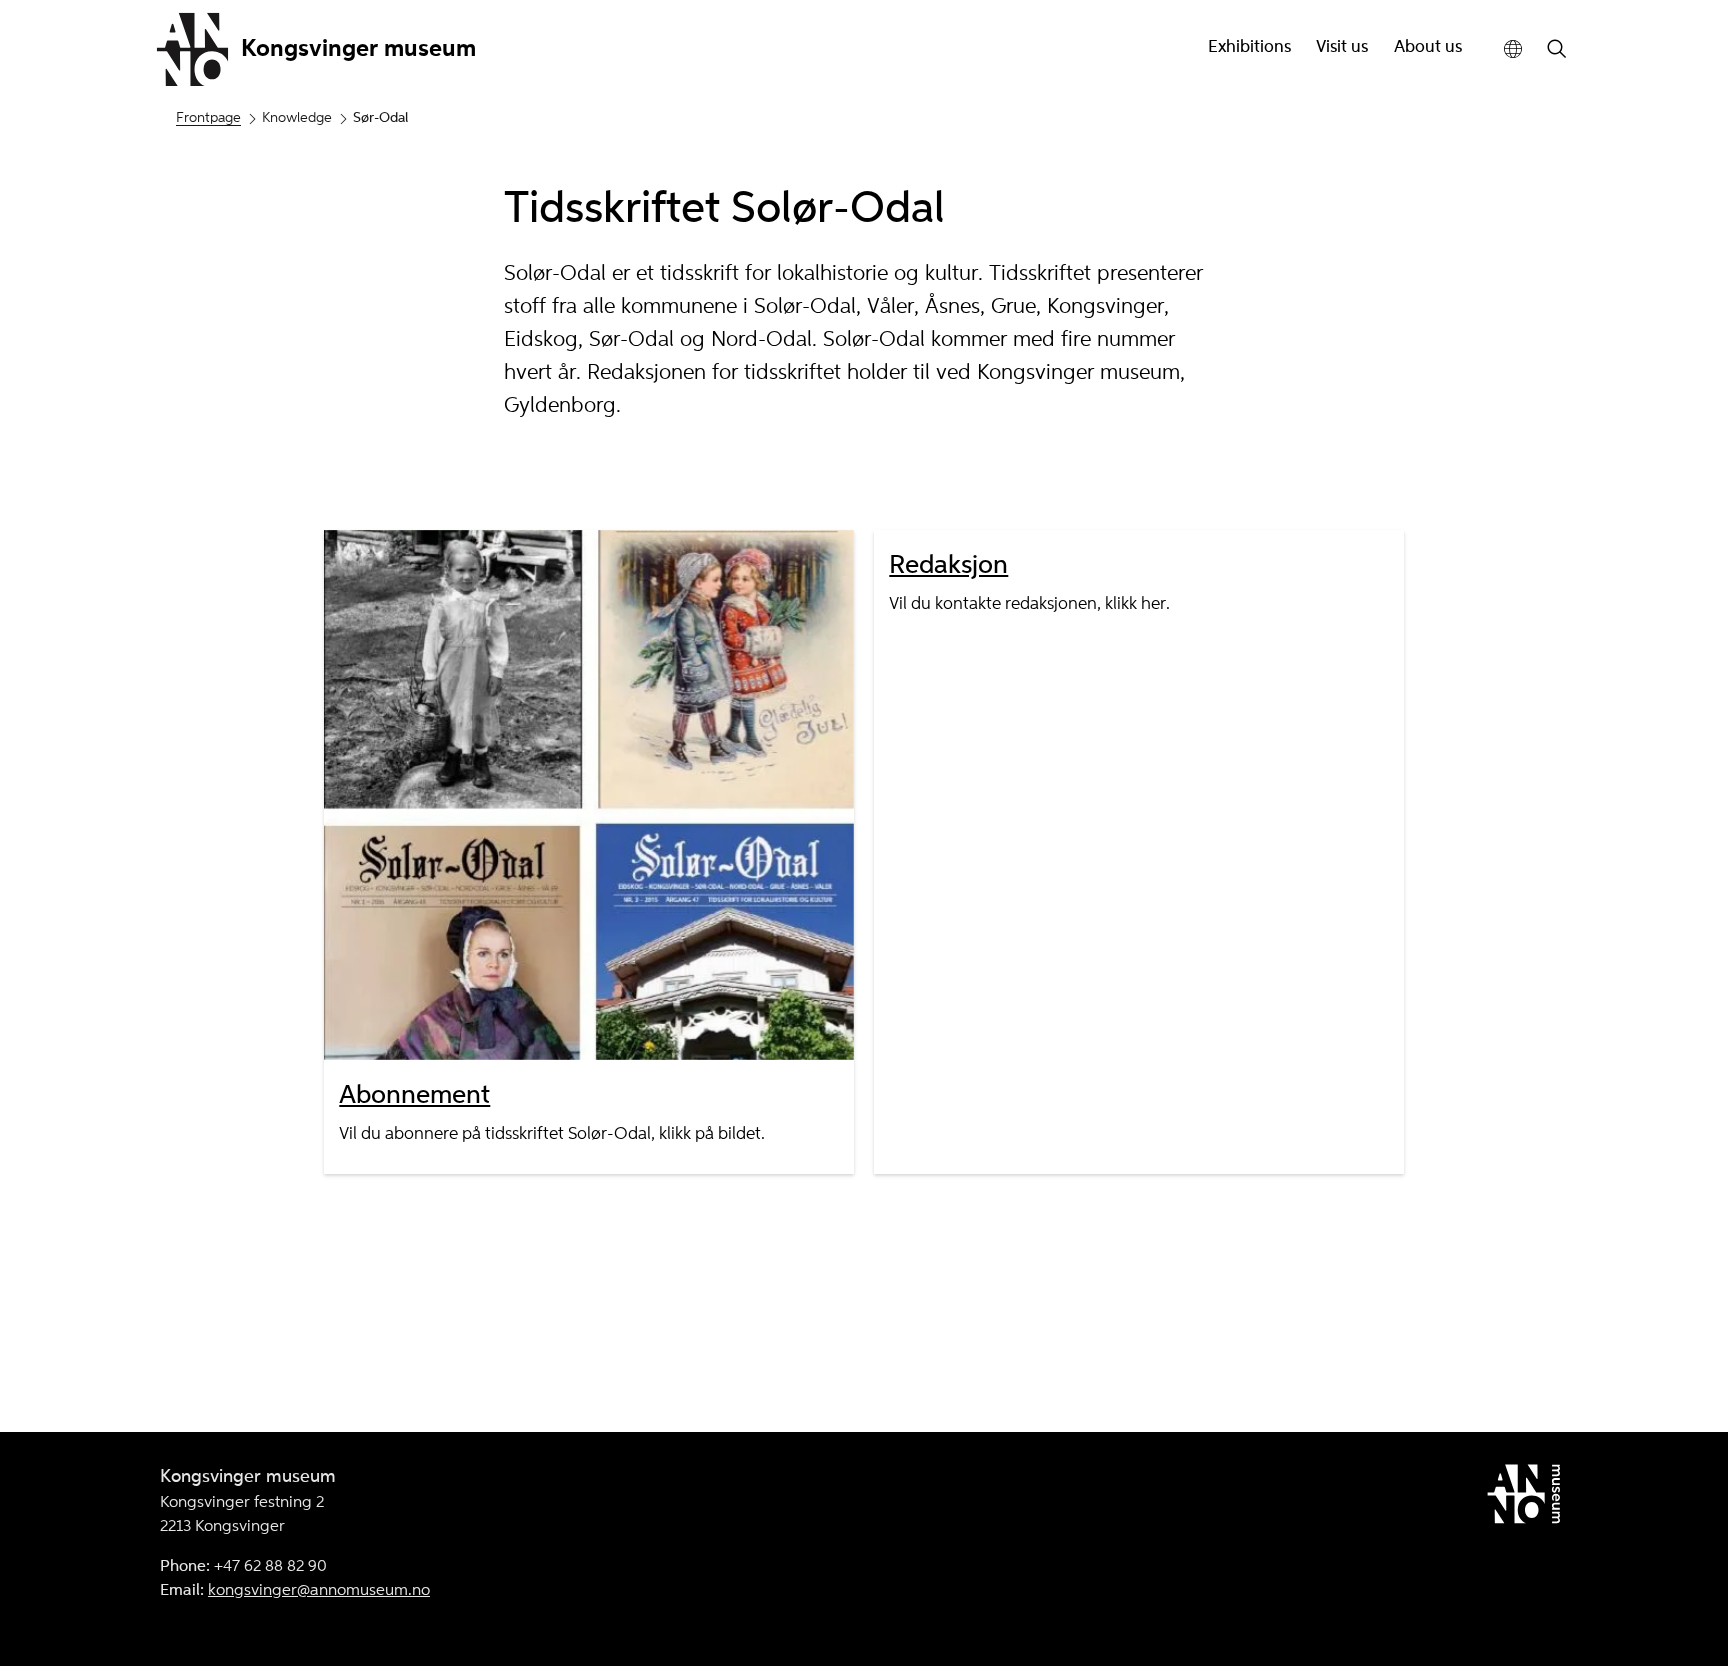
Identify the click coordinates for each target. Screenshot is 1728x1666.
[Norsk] (1513, 49)
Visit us (1342, 47)
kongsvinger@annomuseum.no (319, 1591)
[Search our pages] (1557, 50)
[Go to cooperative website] (1527, 1498)
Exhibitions (1249, 47)
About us (1428, 47)
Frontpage (208, 118)
